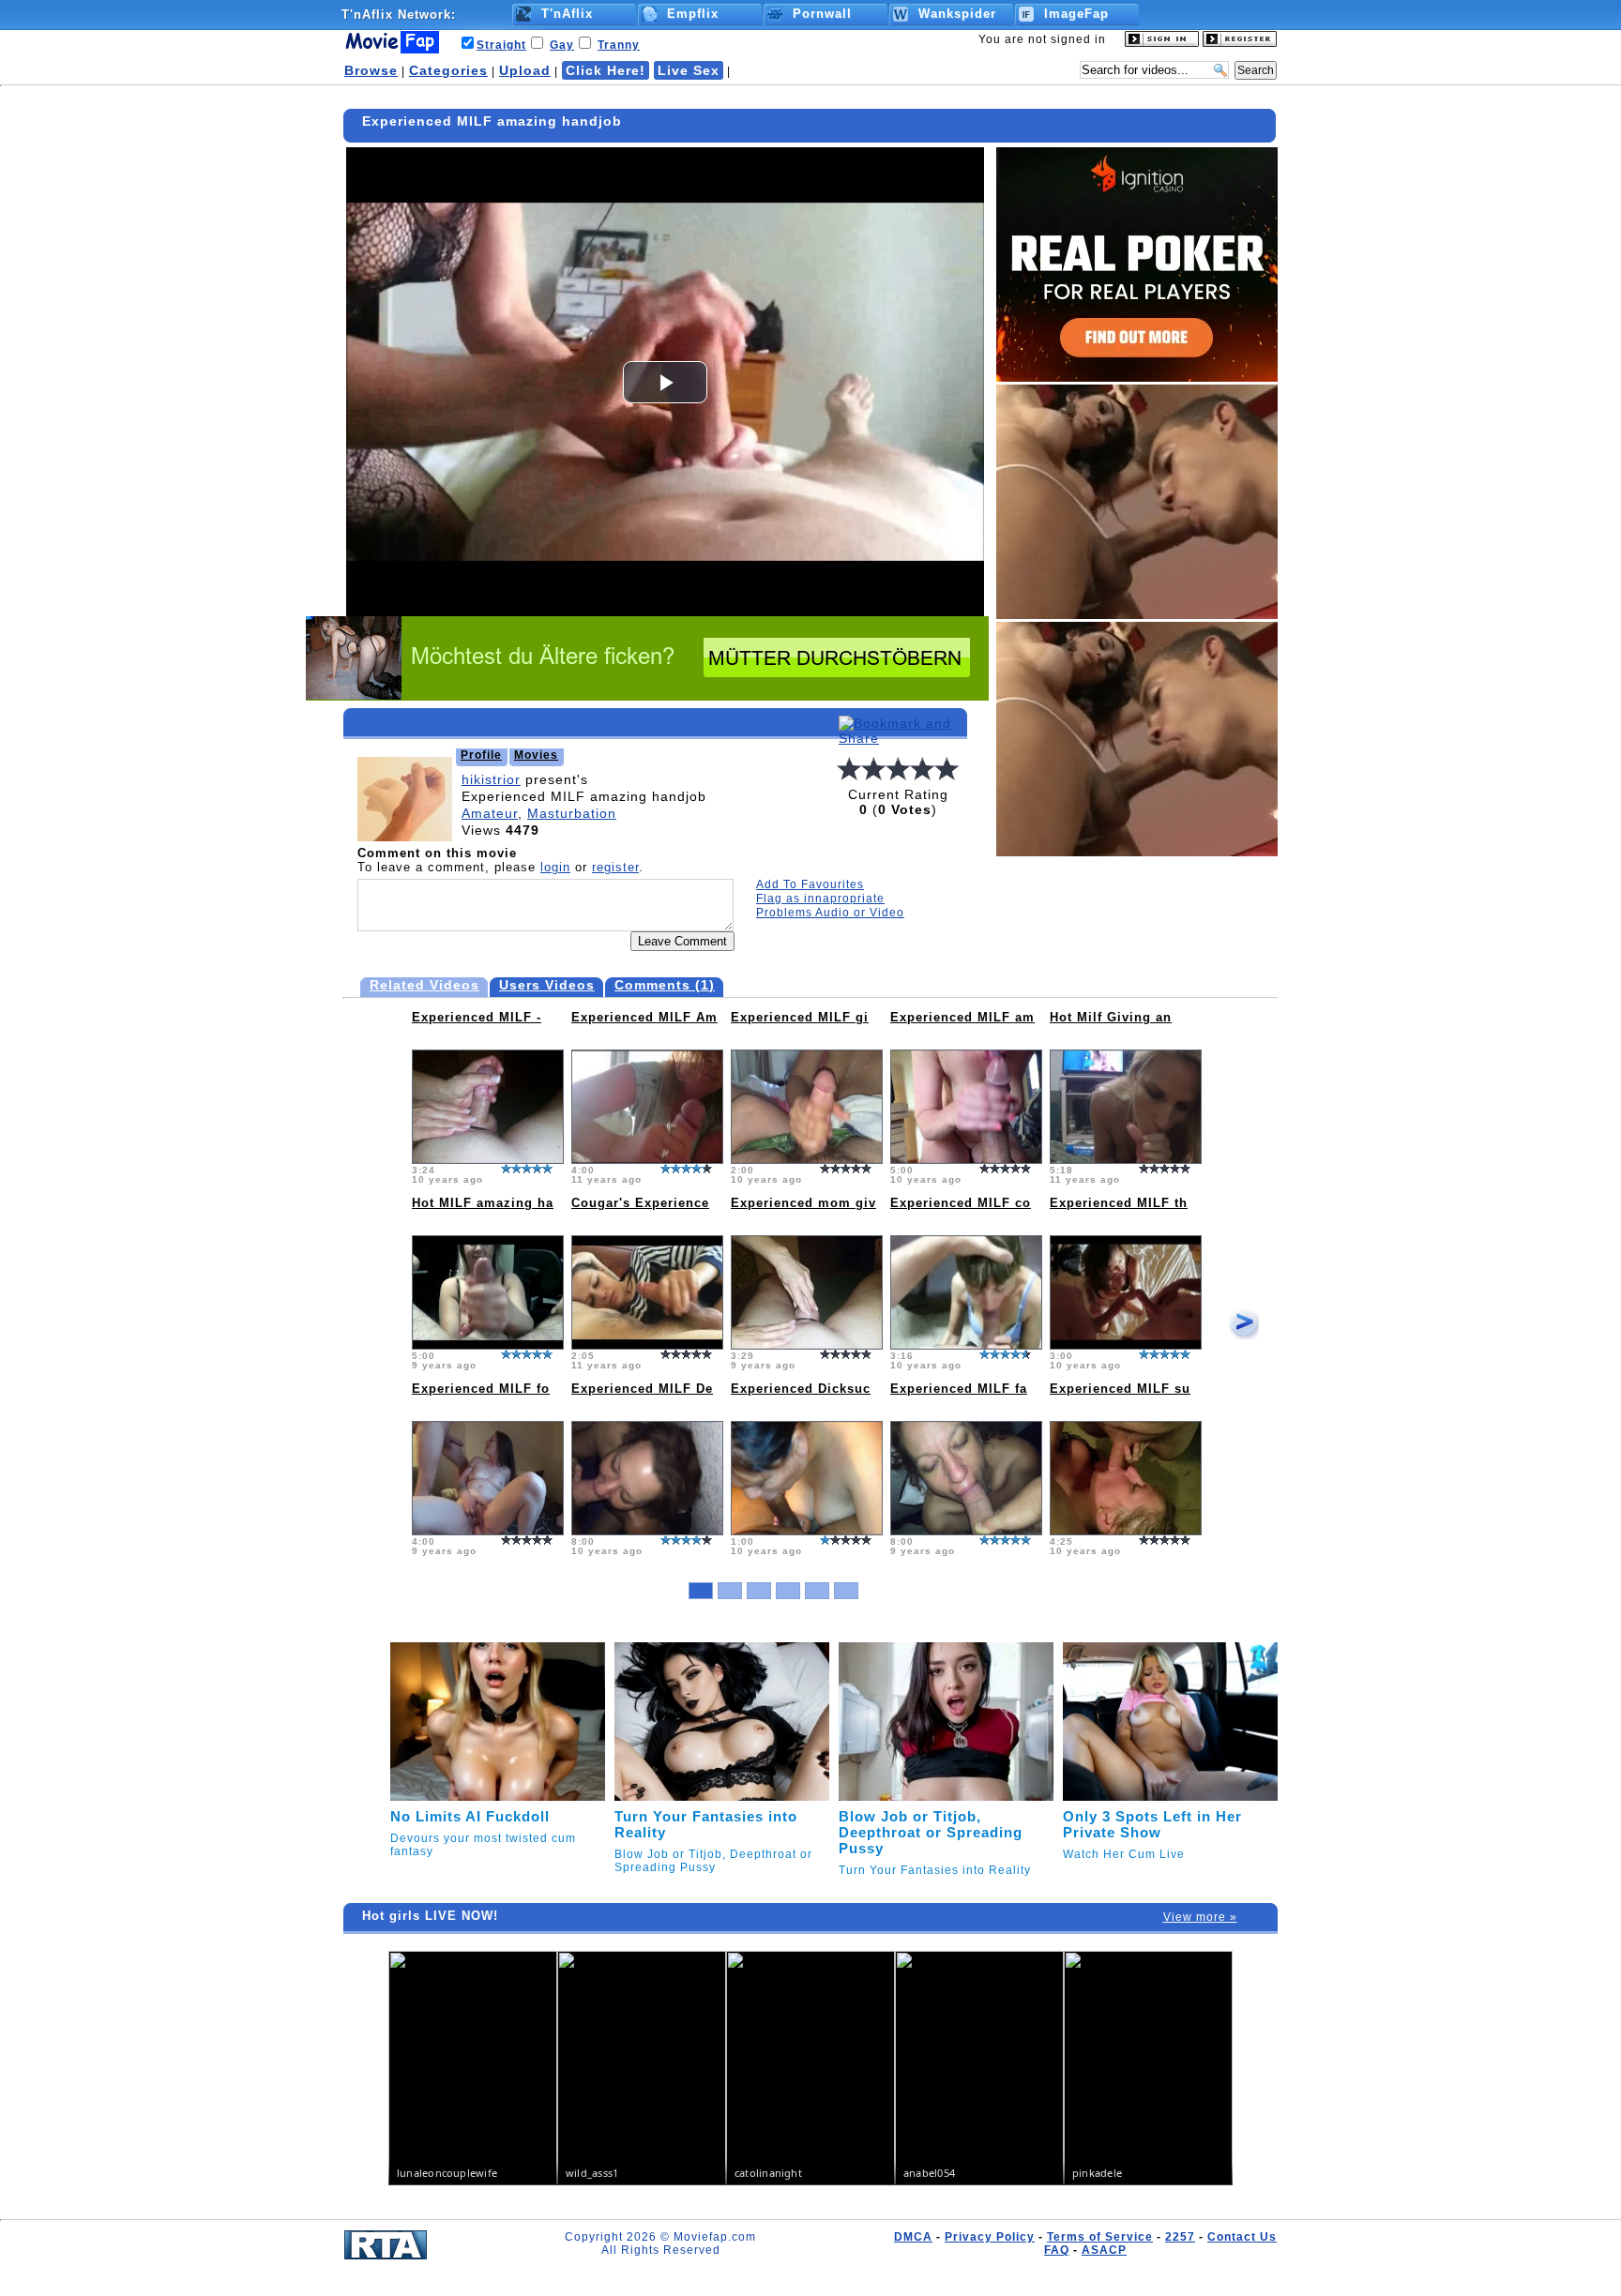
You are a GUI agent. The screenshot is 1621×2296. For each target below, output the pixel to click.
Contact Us (1242, 2237)
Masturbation (572, 813)
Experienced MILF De (642, 1389)
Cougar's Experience (640, 1203)
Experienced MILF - (477, 1017)
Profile (481, 755)
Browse (371, 70)
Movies (536, 755)
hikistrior (491, 779)
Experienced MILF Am (644, 1017)
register (615, 867)
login (555, 867)
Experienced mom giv (803, 1203)
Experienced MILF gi (800, 1017)
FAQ (1057, 2250)
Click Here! (606, 70)
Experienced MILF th (1119, 1203)
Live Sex (689, 70)
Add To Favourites (810, 884)
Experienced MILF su (1120, 1389)
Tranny (619, 45)
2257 (1180, 2237)
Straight (501, 45)
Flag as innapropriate (820, 899)
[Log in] (1162, 43)
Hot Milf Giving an (1111, 1017)
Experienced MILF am (962, 1017)
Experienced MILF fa (959, 1389)
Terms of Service (1100, 2237)
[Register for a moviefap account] (1240, 43)
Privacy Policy (990, 2237)
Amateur (490, 813)
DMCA (913, 2237)
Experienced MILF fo (481, 1389)
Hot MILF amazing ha (483, 1203)
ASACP (1104, 2250)
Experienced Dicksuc (801, 1389)
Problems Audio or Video (830, 913)
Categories (448, 70)
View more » (1200, 1917)
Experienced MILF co (961, 1203)
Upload (525, 70)
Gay (562, 45)
